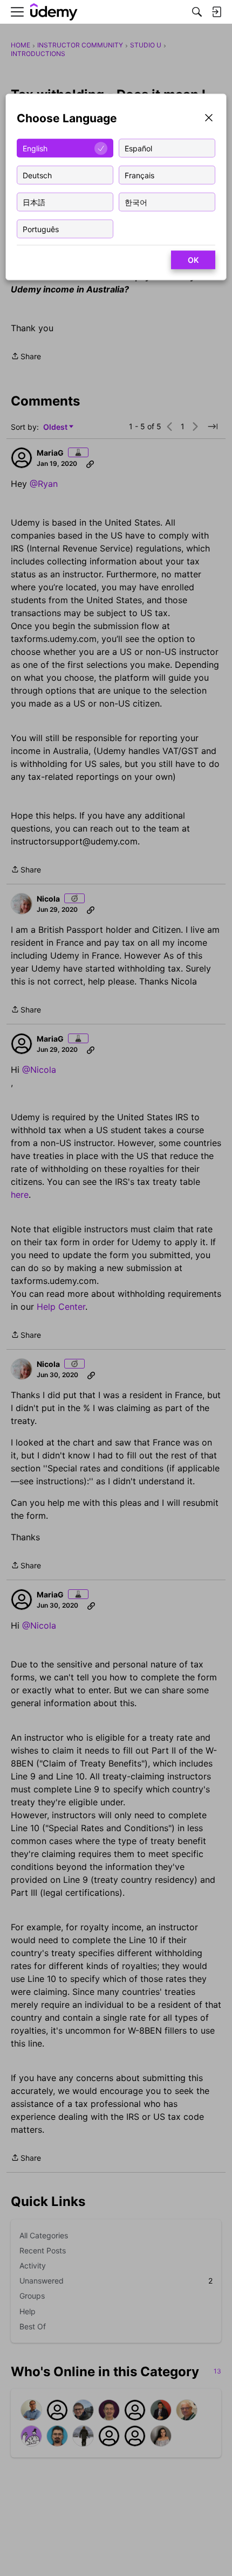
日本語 (34, 202)
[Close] (209, 119)
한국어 (136, 202)
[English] (54, 12)
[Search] (197, 12)
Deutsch (37, 175)
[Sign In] (216, 12)
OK (193, 260)
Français (139, 175)
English (35, 148)
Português (41, 229)
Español (138, 148)
